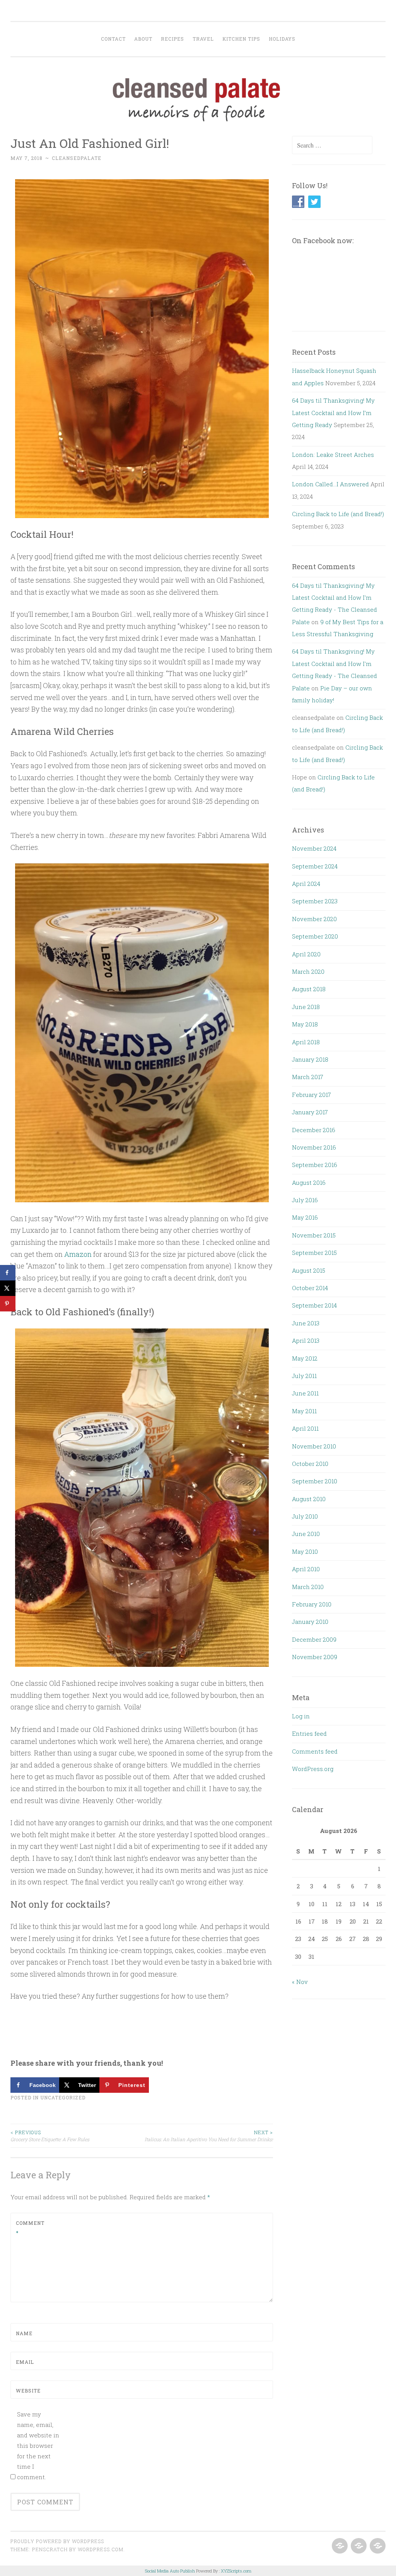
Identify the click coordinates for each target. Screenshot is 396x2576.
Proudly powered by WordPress (57, 2541)
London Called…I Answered (330, 484)
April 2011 (305, 1428)
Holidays (282, 39)
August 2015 (309, 1270)
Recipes (172, 39)
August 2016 (309, 1182)
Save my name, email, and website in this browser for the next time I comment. (38, 2446)
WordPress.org (313, 1769)
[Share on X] (8, 1288)
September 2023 (315, 901)
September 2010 (315, 1481)
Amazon (78, 1254)
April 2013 (306, 1340)
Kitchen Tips (241, 39)
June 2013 (306, 1323)
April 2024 (306, 884)
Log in (301, 1716)
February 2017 (312, 1095)
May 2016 (305, 1217)
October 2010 (310, 1464)
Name (24, 2333)
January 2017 (310, 1112)
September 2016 (315, 1165)
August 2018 (309, 989)
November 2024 (314, 848)
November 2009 (315, 1657)
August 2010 (309, 1499)
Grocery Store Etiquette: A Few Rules (50, 2136)
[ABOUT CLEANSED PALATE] (339, 2546)
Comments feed (315, 1751)
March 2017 (308, 1077)
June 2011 (305, 1393)
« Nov (300, 1982)
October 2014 (310, 1288)
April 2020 (306, 954)
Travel (203, 39)
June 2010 (306, 1534)
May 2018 (305, 1024)
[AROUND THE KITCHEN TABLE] (358, 2546)
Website (28, 2391)
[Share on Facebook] (8, 1273)
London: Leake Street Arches (333, 455)
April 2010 (306, 1569)
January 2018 (310, 1059)
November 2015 (314, 1235)
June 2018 (306, 1007)
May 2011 (304, 1411)
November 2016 (314, 1147)
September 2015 (314, 1253)
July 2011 (304, 1376)
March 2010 (308, 1587)
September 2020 (315, 936)
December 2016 (314, 1130)
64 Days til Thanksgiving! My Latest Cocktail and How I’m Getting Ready (333, 413)
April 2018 (306, 1042)
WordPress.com (101, 2549)
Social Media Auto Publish (170, 2571)
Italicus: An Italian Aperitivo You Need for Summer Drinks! (209, 2136)
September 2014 (314, 1305)
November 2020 (314, 919)
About (143, 39)
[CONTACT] (377, 2546)
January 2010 (310, 1622)
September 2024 (315, 866)
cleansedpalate (77, 158)
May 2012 (305, 1358)
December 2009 (314, 1639)
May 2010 (305, 1551)
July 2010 (305, 1516)
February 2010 (312, 1604)
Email (25, 2362)
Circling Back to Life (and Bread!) (338, 514)
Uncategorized (63, 2097)
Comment (30, 2228)
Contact (113, 39)
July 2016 (305, 1200)
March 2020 (308, 971)
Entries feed (309, 1733)
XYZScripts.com (236, 2571)
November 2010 (314, 1446)
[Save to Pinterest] (8, 1304)
